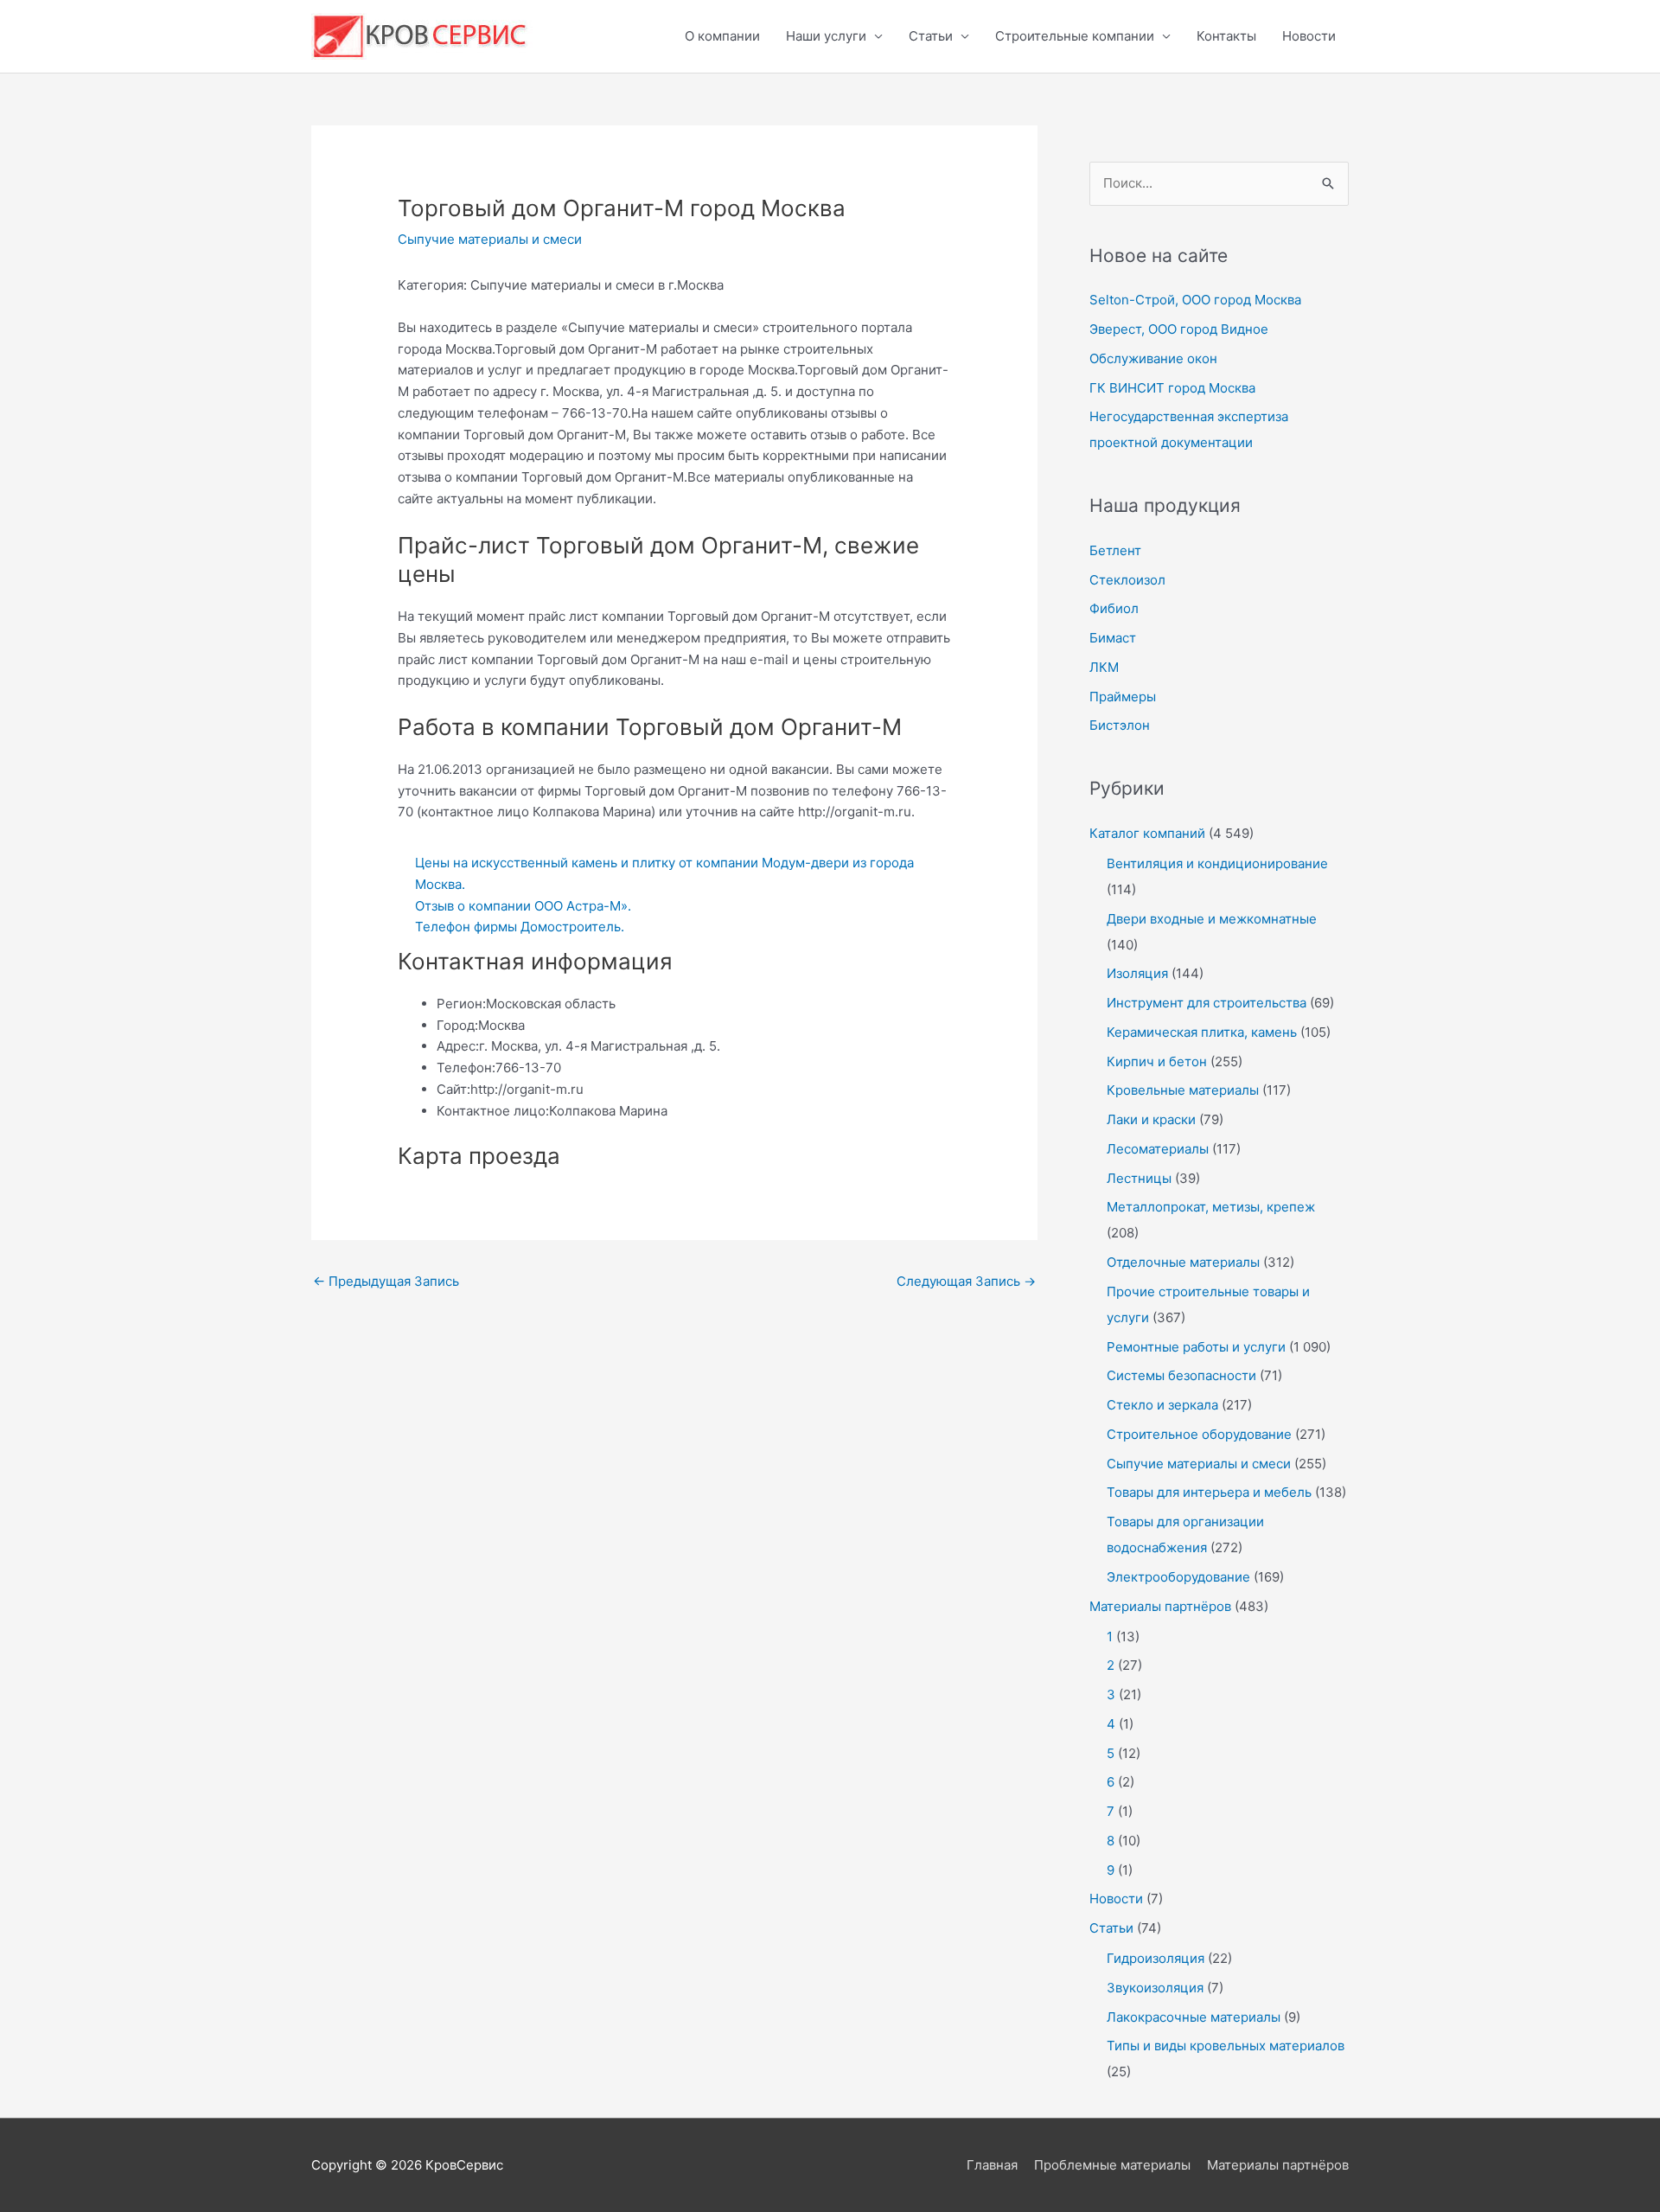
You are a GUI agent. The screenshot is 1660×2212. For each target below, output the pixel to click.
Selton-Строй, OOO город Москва (1195, 300)
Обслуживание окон (1153, 358)
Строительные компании (1075, 36)
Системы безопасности (1181, 1375)
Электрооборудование (1178, 1577)
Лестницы (1139, 1178)
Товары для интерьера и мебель (1209, 1492)
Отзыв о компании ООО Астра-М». (523, 906)
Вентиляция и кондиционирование (1217, 863)
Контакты (1226, 36)
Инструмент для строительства (1207, 1003)
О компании (722, 36)
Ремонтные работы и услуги (1196, 1347)
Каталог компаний (1147, 833)
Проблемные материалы (1112, 2165)
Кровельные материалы (1183, 1090)
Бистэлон (1120, 725)
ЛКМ (1104, 667)
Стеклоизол (1127, 580)
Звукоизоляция (1155, 1988)
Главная (992, 2165)
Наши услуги (826, 36)
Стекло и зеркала (1162, 1405)
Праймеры (1123, 697)
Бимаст (1113, 638)
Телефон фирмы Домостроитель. (520, 927)
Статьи (931, 36)
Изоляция (1137, 973)
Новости (1309, 36)
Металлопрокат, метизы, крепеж (1211, 1207)
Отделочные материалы (1183, 1262)
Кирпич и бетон (1157, 1061)
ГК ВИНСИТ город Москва (1172, 388)
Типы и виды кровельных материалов (1226, 2046)
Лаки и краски (1151, 1119)
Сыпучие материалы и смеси (490, 239)
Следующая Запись (966, 1281)
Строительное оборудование (1199, 1434)
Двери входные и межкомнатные (1212, 919)
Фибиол (1114, 608)
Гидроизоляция (1156, 1958)
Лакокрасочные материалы (1194, 2017)
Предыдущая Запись (386, 1281)
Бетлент (1115, 550)
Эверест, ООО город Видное (1179, 329)
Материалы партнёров (1160, 1606)
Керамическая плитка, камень (1202, 1032)
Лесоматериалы (1158, 1149)
